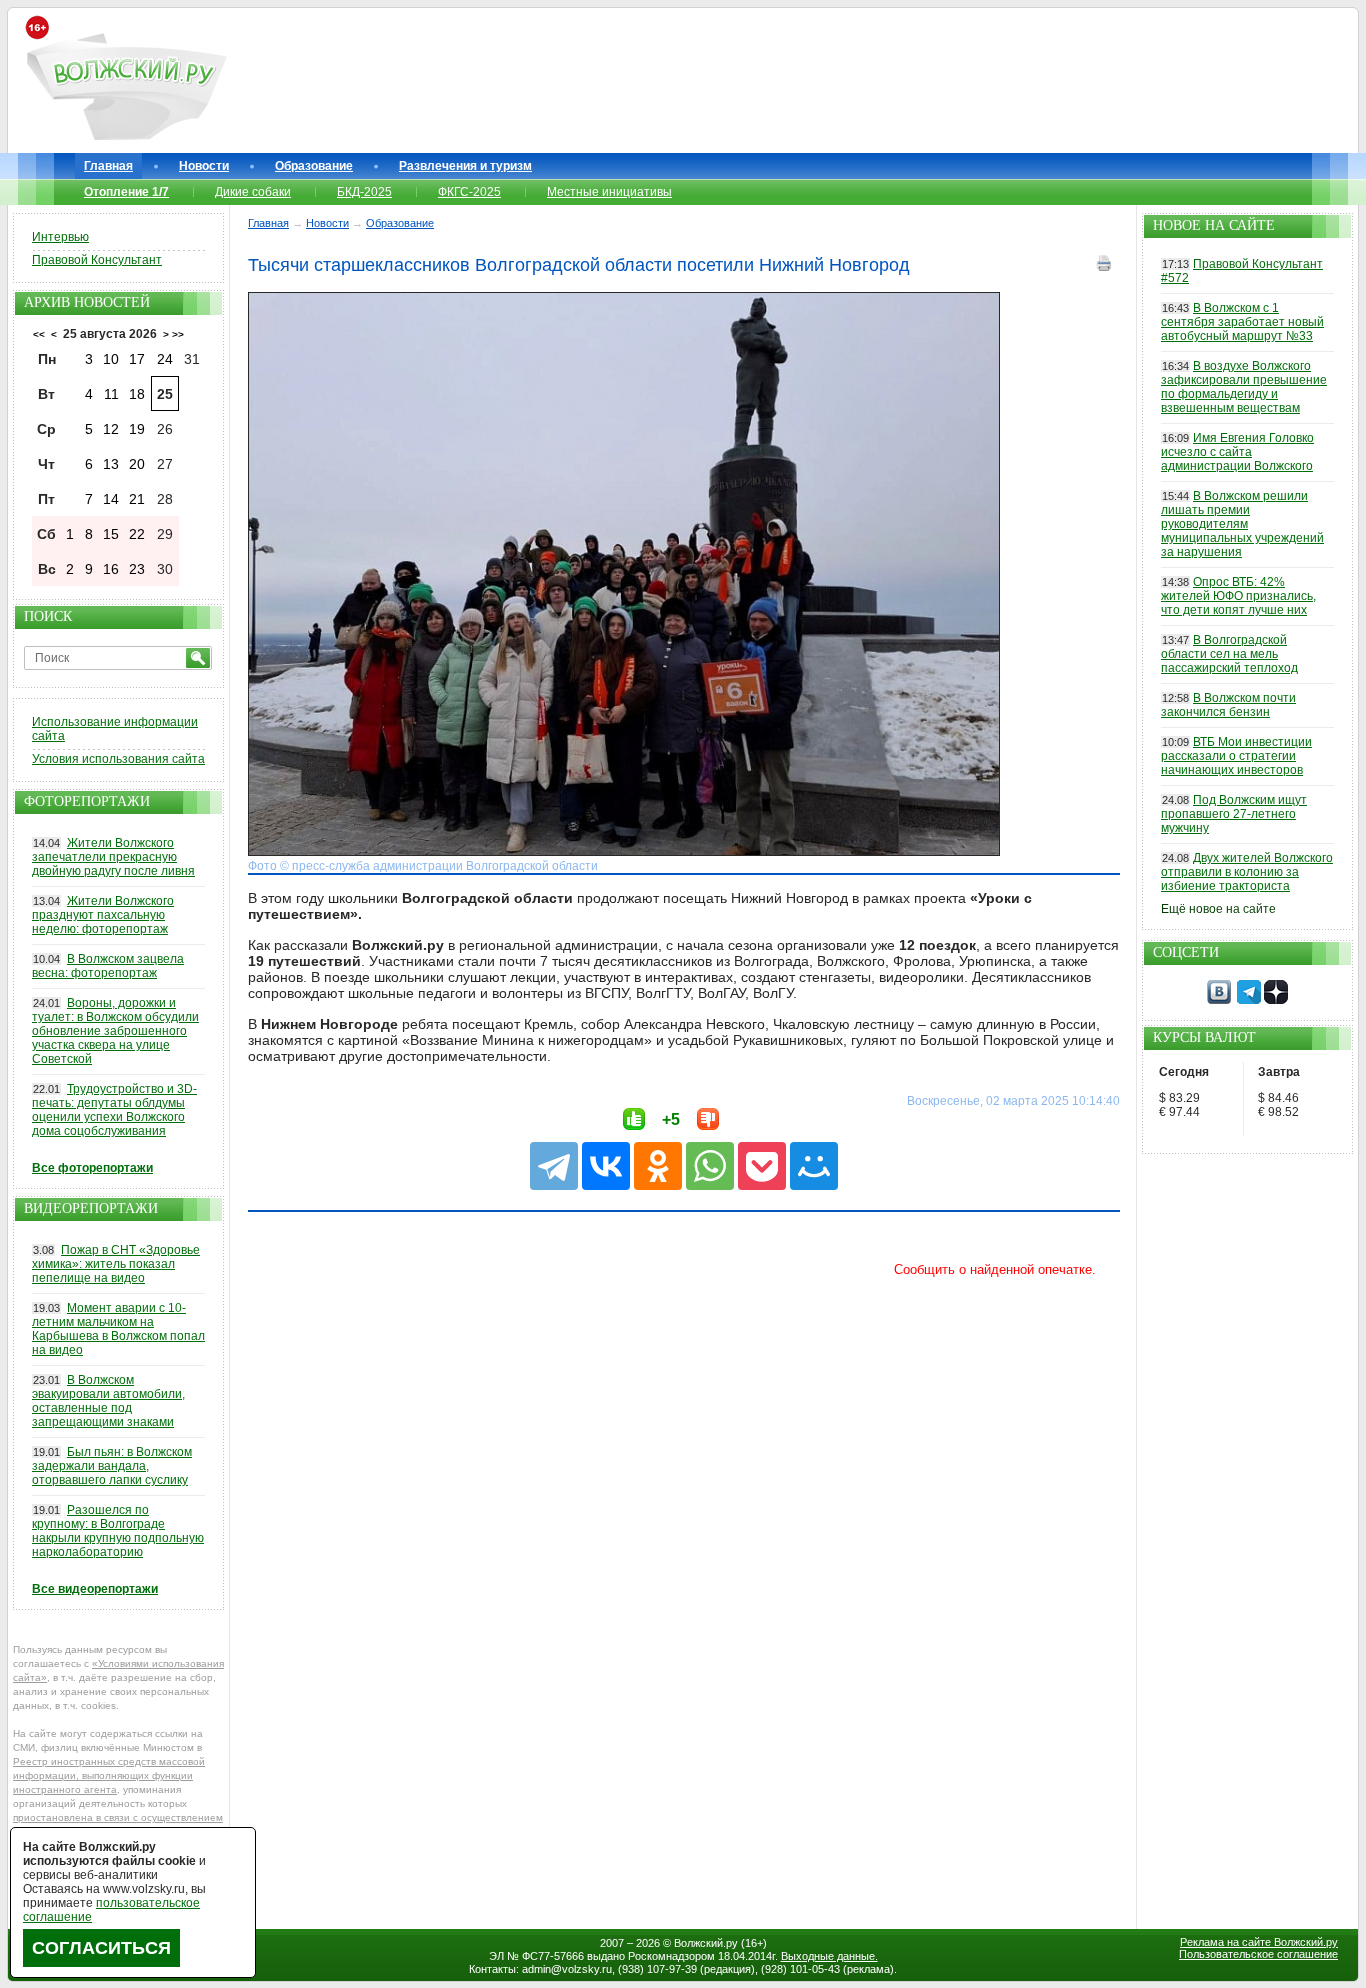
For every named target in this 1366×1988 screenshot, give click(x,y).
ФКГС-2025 (469, 192)
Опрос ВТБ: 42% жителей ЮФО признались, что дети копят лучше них (1238, 596)
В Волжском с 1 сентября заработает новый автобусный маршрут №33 (1242, 322)
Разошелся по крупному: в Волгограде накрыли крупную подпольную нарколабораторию (118, 1531)
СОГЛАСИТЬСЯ (101, 1948)
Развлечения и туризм (465, 166)
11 (111, 394)
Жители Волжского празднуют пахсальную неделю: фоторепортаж (103, 915)
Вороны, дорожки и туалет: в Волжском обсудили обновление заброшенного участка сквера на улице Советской (115, 1031)
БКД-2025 (364, 192)
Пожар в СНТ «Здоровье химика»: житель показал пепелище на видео (116, 1264)
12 (111, 429)
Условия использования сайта (118, 759)
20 (137, 464)
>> (178, 334)
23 (137, 569)
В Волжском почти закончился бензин (1228, 705)
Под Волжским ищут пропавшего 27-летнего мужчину (1234, 814)
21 (137, 499)
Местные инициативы (609, 192)
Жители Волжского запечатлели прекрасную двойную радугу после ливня (113, 857)
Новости (204, 166)
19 (137, 429)
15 (111, 534)
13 (111, 464)
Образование (314, 166)
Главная (108, 166)
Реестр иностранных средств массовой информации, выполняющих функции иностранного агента (109, 1775)
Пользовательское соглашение (1258, 1954)
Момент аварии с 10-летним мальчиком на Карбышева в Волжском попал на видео (118, 1329)
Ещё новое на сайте (1218, 909)
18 (137, 394)
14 (111, 499)
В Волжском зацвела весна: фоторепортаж (108, 966)
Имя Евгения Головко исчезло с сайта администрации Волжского (1237, 452)
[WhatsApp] (710, 1166)
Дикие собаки (253, 192)
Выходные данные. (829, 1956)
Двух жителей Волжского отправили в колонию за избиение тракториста (1247, 872)
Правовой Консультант (97, 260)
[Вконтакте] (1219, 1000)
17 (137, 359)
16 (111, 569)
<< (39, 334)
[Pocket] (762, 1166)
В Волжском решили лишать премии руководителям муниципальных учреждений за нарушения (1242, 524)
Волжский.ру (706, 1943)
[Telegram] (554, 1166)
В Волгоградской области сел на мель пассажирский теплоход (1229, 654)
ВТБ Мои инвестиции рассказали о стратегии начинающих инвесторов (1236, 756)
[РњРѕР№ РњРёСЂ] (814, 1166)
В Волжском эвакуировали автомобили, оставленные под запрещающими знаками (108, 1401)
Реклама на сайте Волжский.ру (1259, 1942)
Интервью (60, 237)
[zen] (1276, 1000)
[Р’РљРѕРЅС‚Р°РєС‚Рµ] (606, 1166)
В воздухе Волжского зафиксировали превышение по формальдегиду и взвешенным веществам (1244, 387)
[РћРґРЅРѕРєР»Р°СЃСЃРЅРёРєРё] (658, 1166)
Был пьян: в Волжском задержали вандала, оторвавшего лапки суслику (112, 1466)
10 (111, 359)
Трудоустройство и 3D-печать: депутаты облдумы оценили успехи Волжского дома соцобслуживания (114, 1110)
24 (165, 359)
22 (137, 534)
